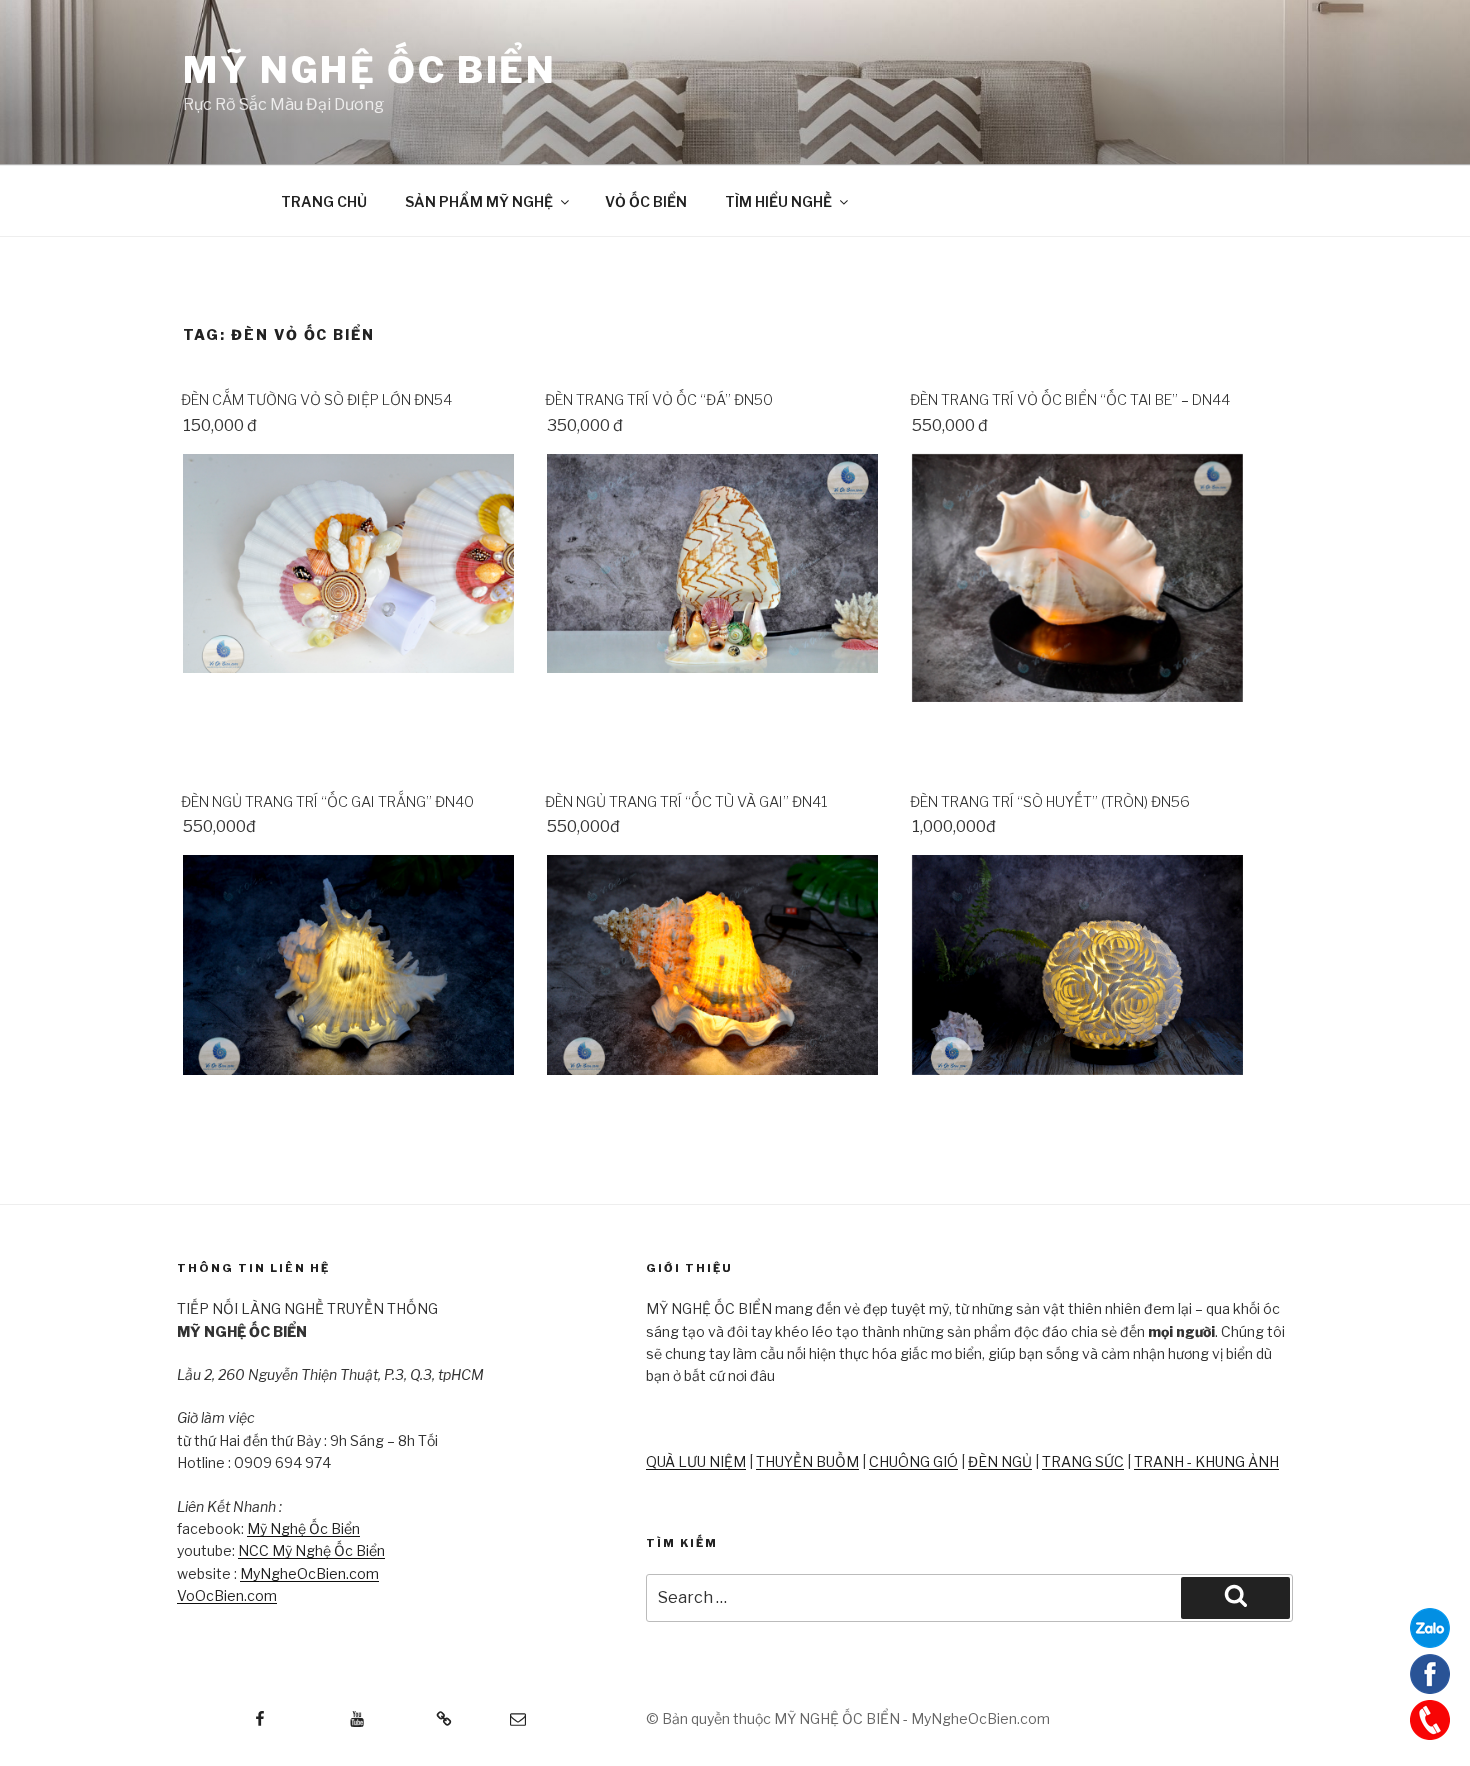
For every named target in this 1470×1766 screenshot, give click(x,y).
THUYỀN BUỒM (807, 1461)
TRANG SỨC (1083, 1461)
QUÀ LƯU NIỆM (696, 1461)
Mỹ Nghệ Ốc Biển (303, 1528)
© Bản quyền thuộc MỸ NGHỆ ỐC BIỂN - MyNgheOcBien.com (848, 1718)
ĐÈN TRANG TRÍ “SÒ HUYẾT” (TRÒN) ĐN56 (1050, 802)
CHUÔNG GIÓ (913, 1461)
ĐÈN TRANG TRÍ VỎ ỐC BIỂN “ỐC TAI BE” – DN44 (1070, 400)
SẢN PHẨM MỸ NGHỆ (479, 201)
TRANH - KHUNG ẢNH (1206, 1461)
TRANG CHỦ (324, 201)
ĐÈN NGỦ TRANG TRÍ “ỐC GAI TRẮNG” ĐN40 (327, 802)
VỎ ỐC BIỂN (646, 201)
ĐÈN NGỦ (1000, 1461)
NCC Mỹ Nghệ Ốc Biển (311, 1550)
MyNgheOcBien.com (309, 1573)
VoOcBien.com (227, 1595)
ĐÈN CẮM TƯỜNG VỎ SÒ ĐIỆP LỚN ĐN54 (316, 400)
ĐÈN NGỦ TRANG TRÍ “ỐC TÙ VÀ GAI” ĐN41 (686, 802)
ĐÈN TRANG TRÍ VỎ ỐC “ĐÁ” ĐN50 (659, 400)
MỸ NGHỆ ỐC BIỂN (370, 70)
